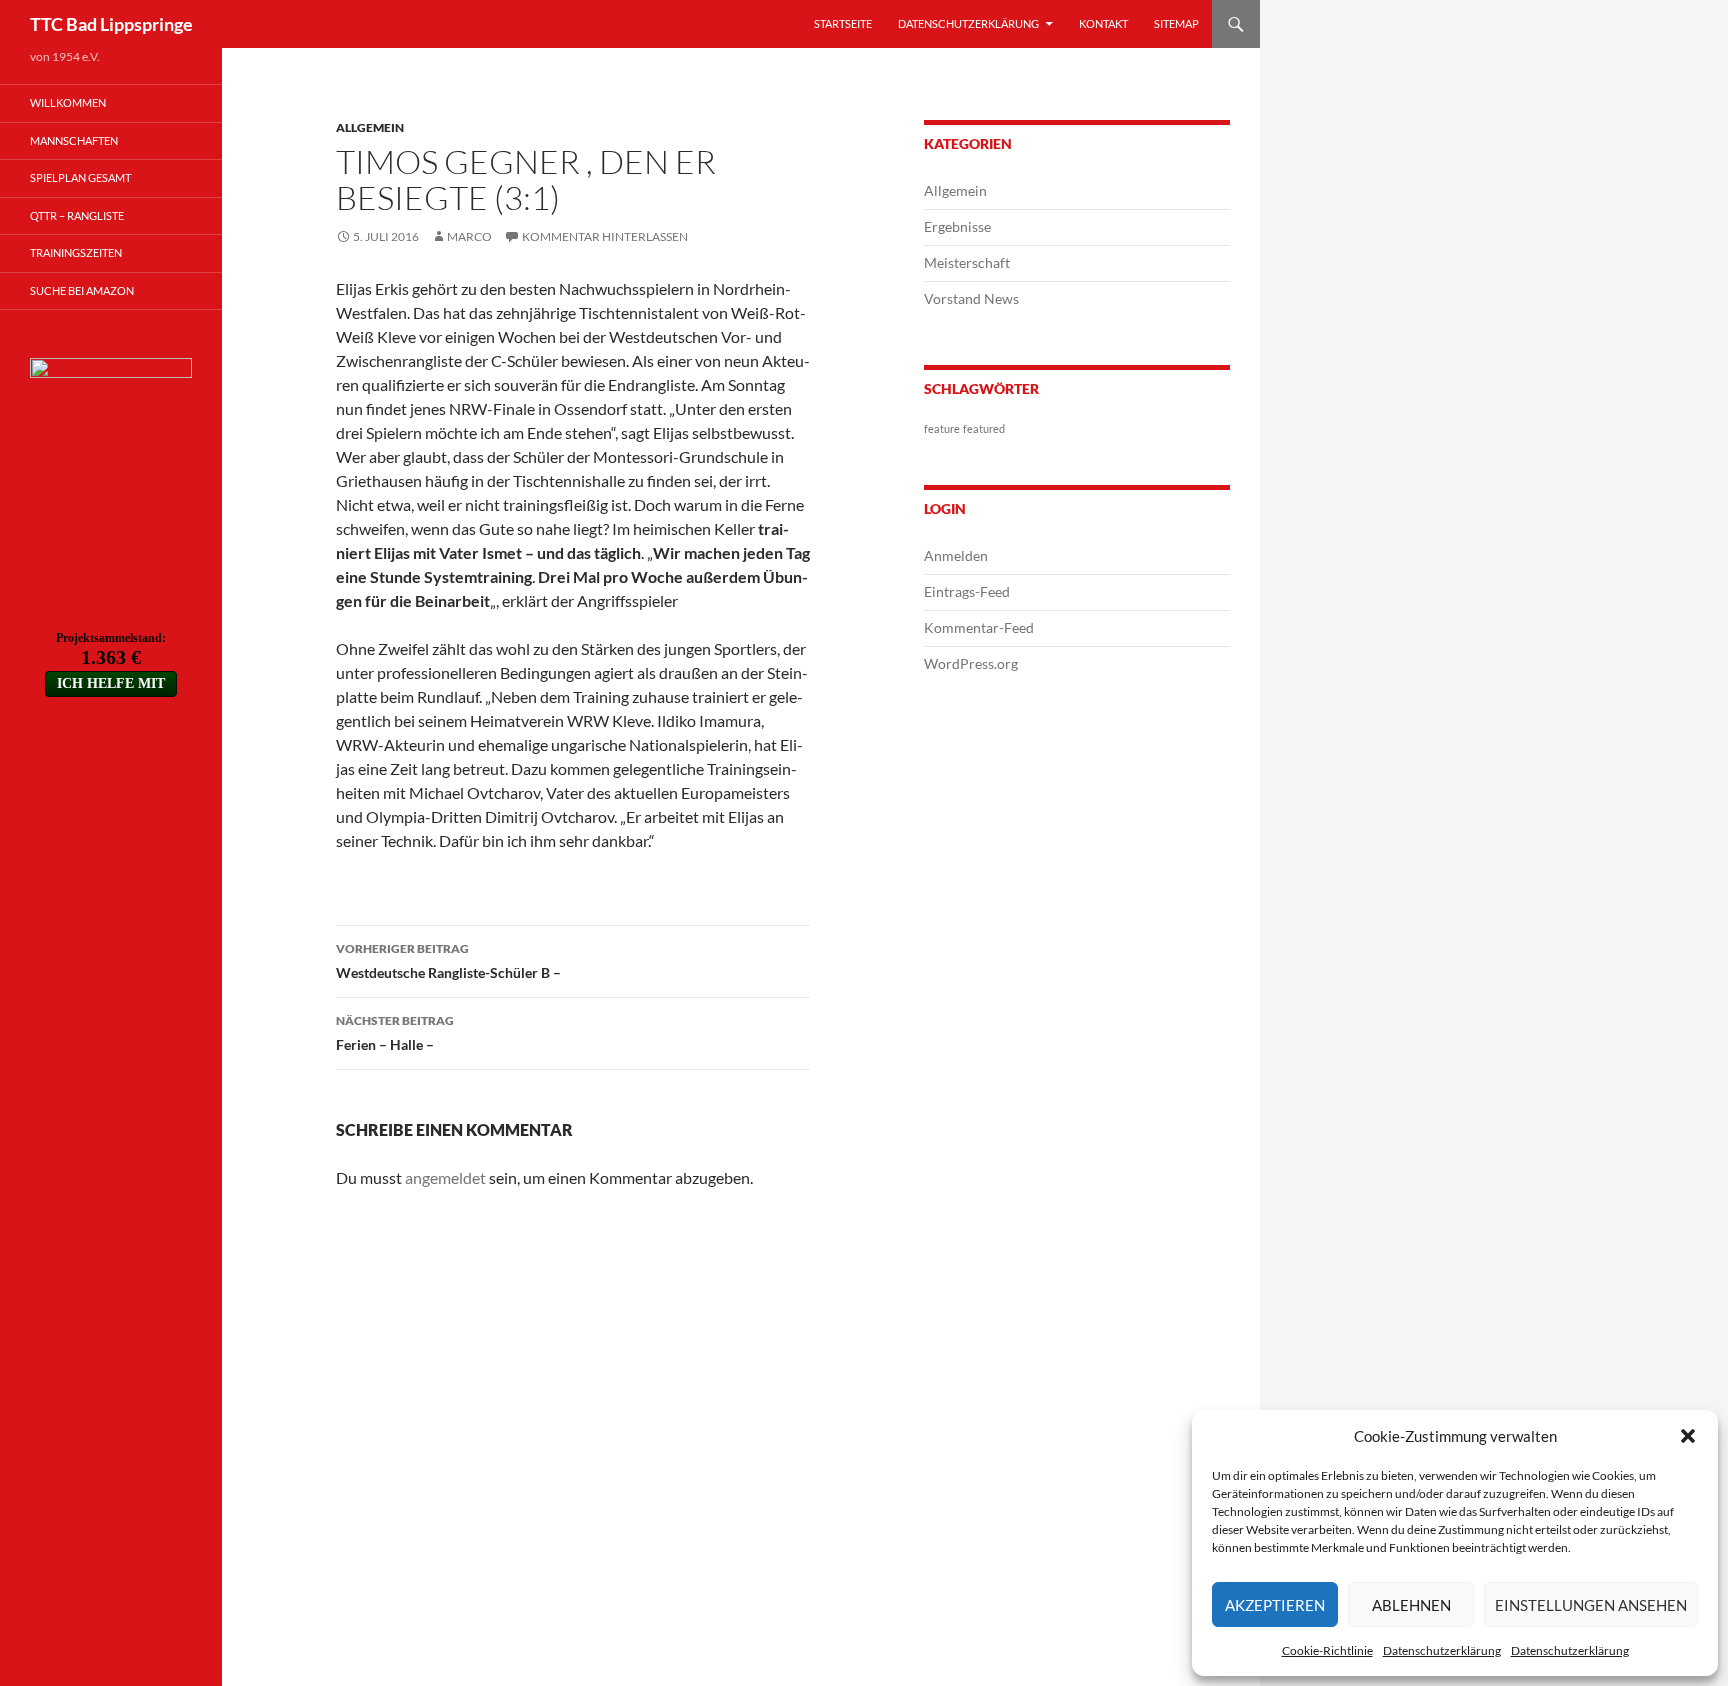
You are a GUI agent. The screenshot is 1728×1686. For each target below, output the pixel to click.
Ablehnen (1411, 1605)
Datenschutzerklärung (1442, 1650)
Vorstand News (971, 298)
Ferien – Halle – (395, 1033)
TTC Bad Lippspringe (111, 24)
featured (984, 428)
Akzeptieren (1275, 1605)
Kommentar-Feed (979, 627)
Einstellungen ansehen (1591, 1605)
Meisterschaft (967, 262)
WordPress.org (971, 663)
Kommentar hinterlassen (605, 236)
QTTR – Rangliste (77, 215)
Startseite (843, 23)
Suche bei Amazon (82, 290)
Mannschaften (74, 140)
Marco (469, 236)
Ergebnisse (957, 226)
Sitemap (1176, 23)
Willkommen (68, 102)
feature (942, 428)
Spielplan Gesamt (80, 177)
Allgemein (370, 127)
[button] (1688, 1436)
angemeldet (445, 1177)
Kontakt (1103, 23)
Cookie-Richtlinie (1327, 1650)
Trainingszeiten (76, 252)
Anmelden (956, 555)
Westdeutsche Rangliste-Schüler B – (448, 961)
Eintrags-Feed (967, 591)
